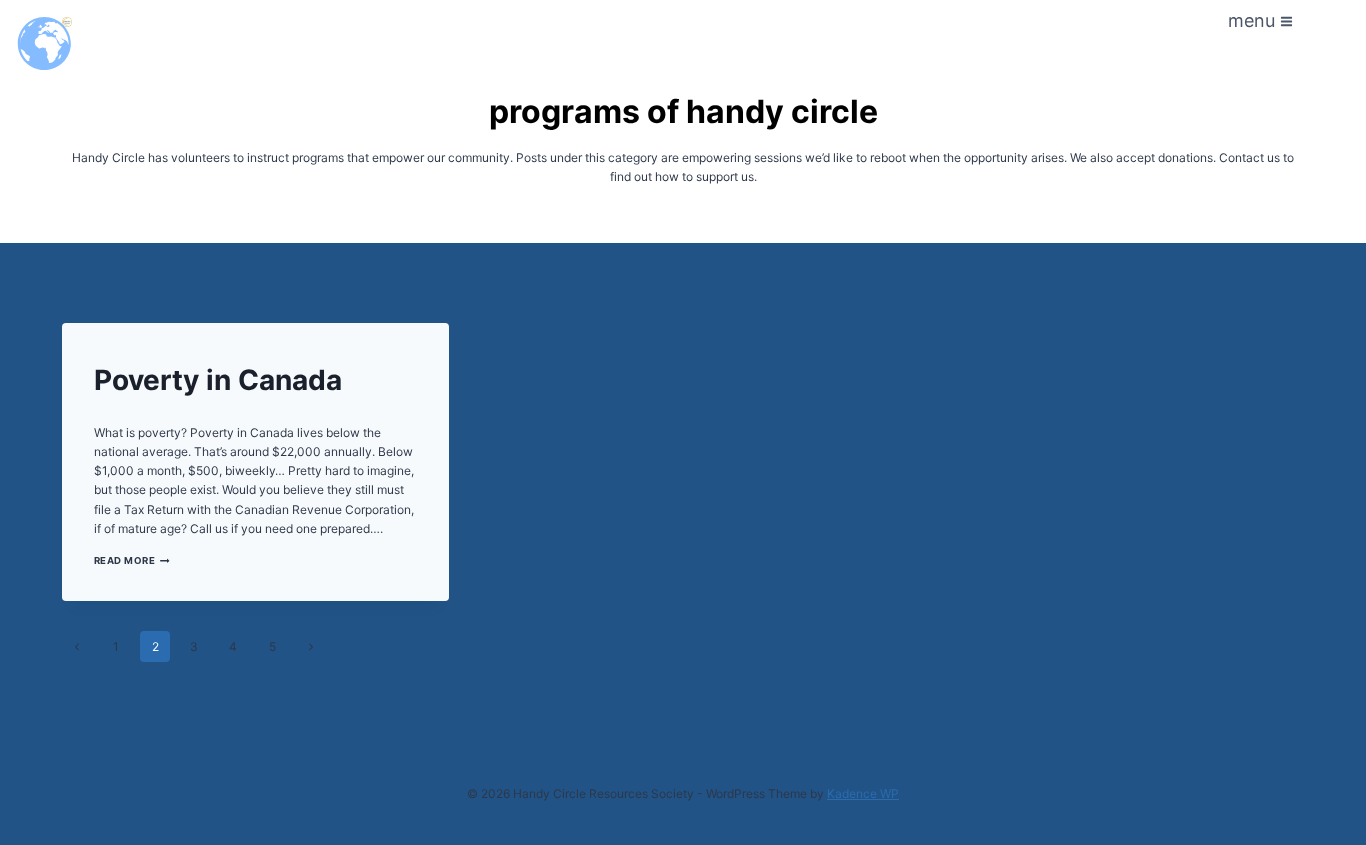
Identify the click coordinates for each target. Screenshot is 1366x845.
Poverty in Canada (218, 380)
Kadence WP (863, 793)
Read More (132, 560)
